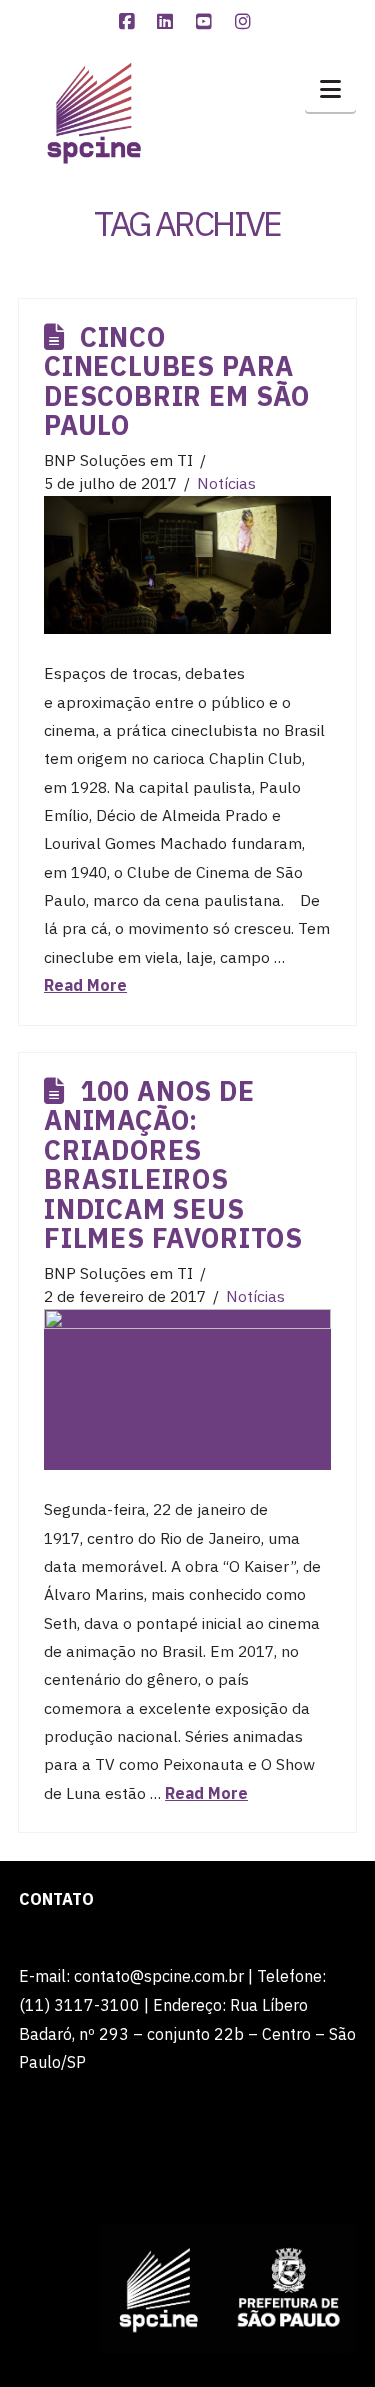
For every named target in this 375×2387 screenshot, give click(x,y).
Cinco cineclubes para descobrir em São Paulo (177, 381)
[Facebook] (129, 22)
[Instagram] (246, 22)
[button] (330, 89)
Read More (85, 985)
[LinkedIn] (168, 22)
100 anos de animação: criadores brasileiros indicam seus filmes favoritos (173, 1164)
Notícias (226, 483)
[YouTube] (207, 22)
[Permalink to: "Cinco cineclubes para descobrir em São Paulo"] (187, 565)
